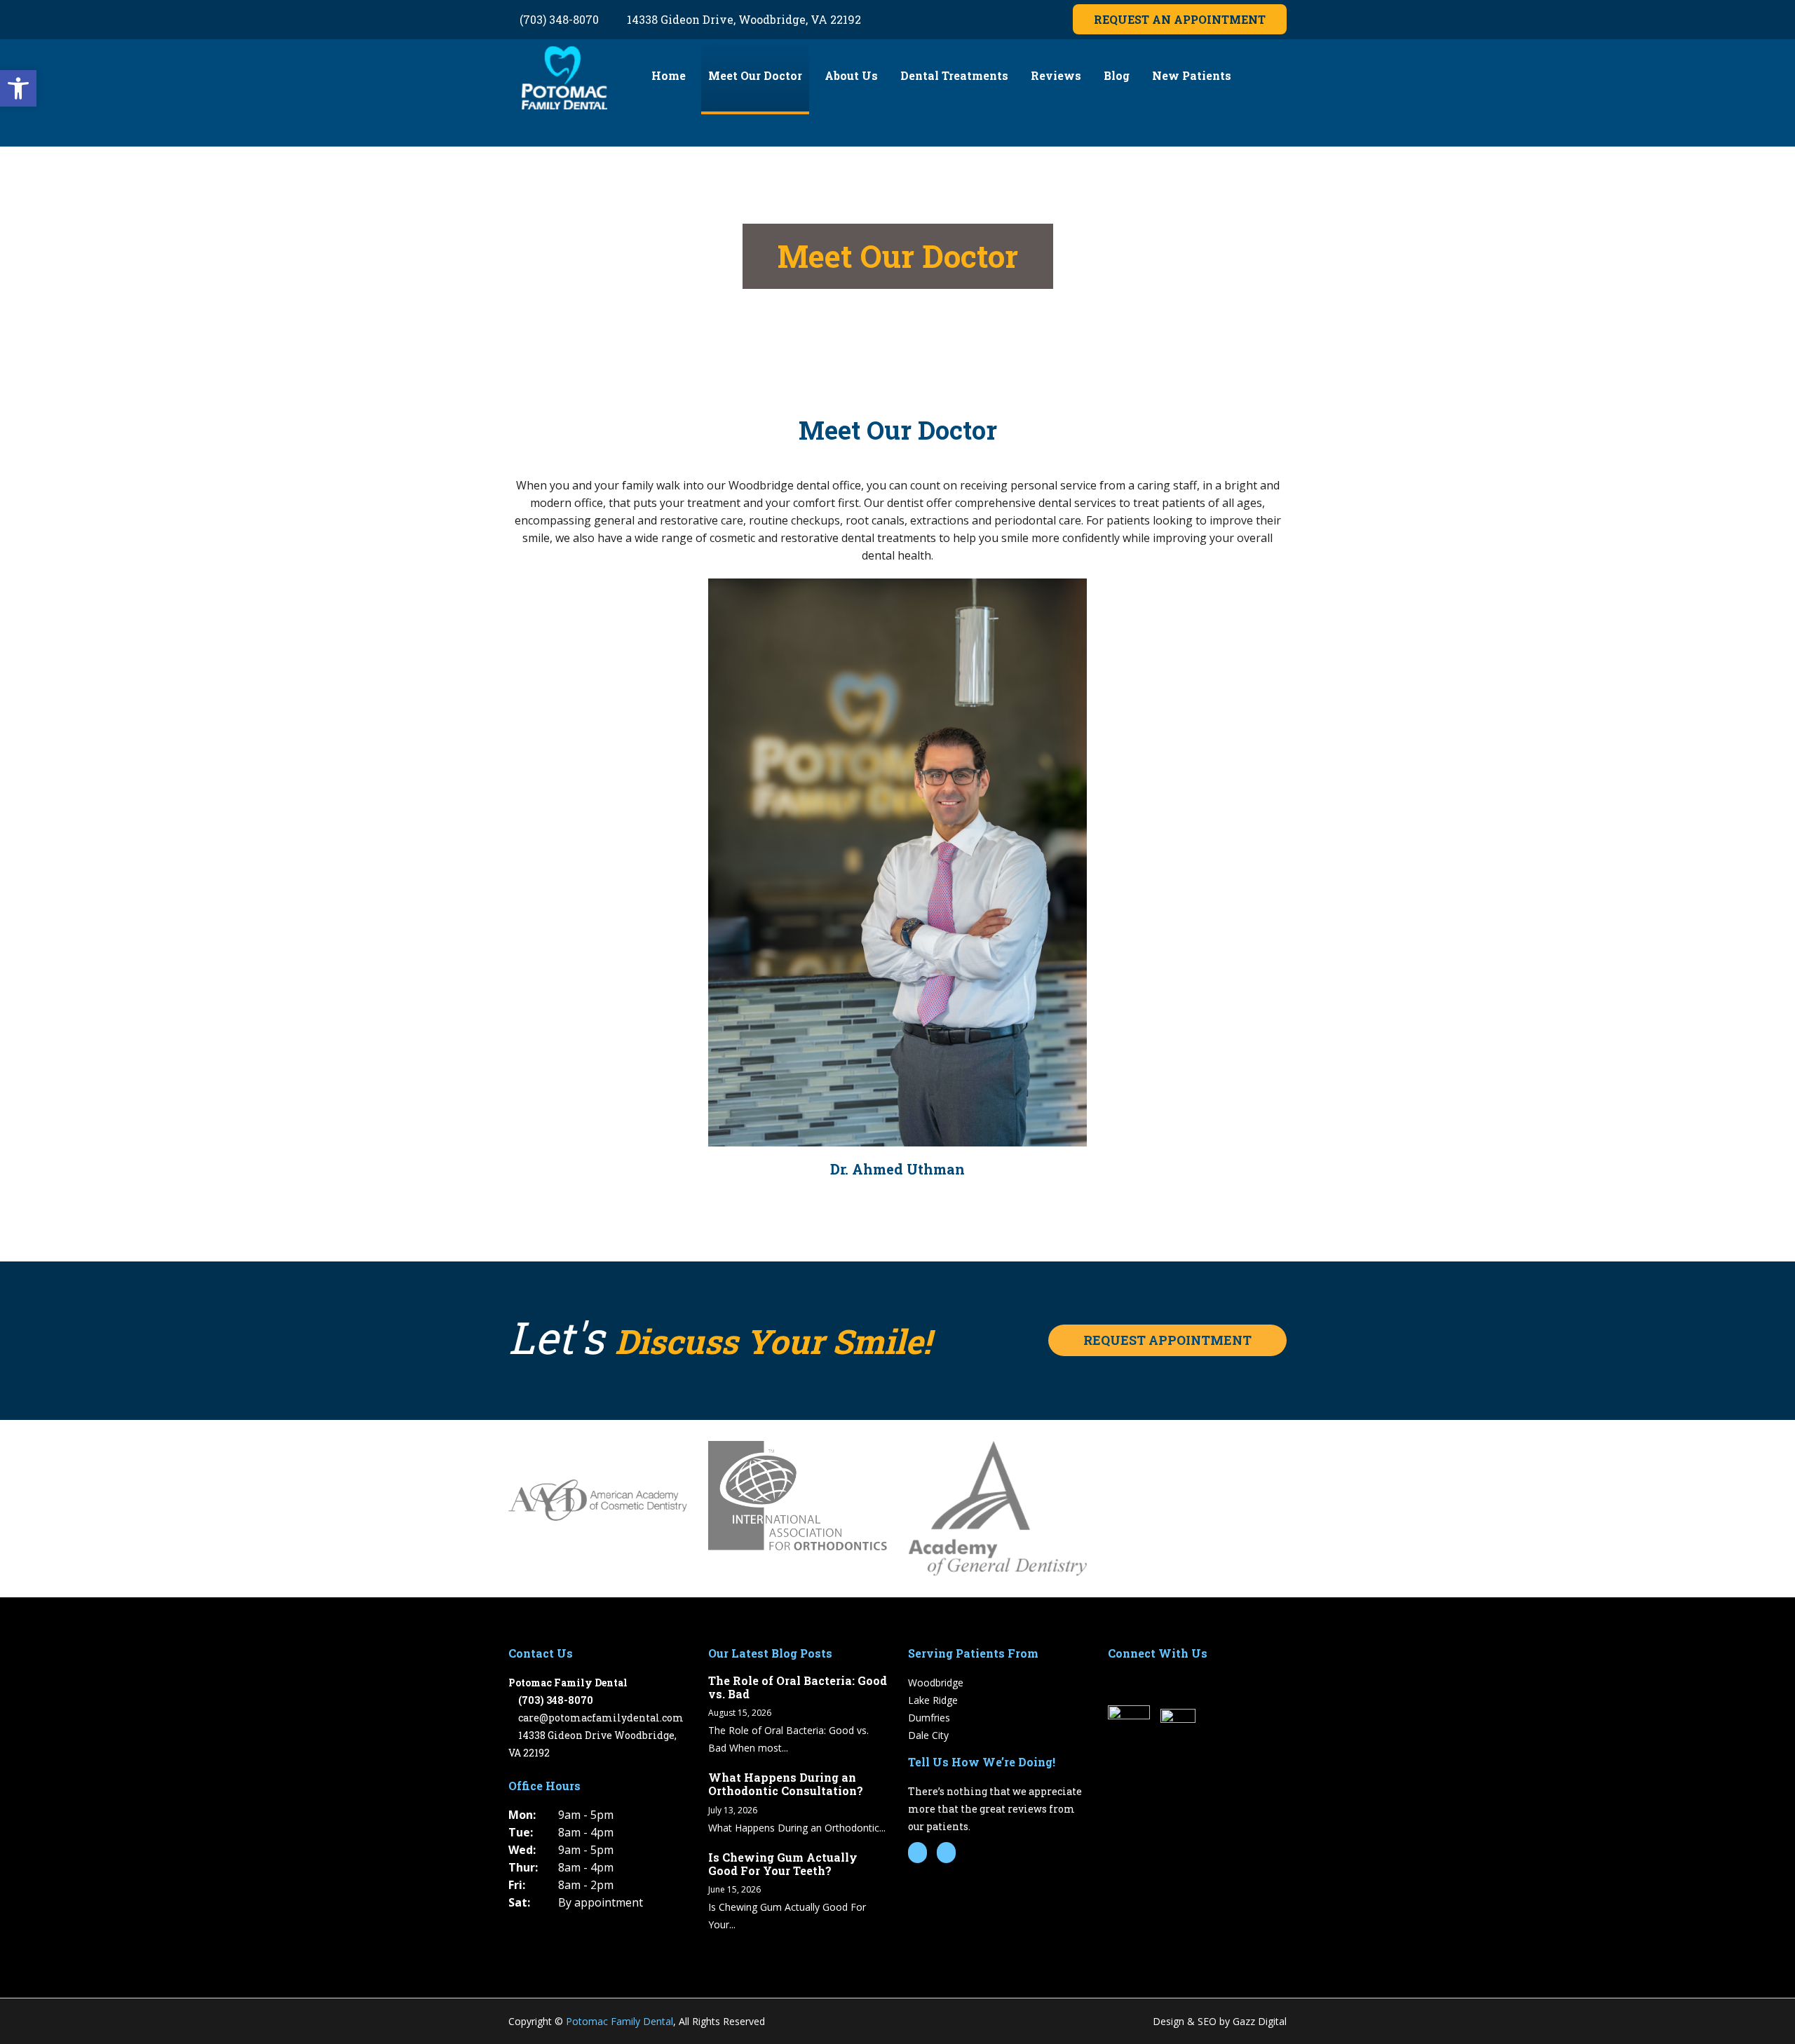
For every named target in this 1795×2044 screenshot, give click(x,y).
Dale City (928, 1735)
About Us (851, 75)
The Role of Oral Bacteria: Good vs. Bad (798, 1687)
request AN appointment (1180, 19)
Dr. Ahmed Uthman (897, 1169)
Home (669, 75)
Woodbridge (936, 1683)
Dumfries (929, 1718)
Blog (1117, 75)
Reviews (1056, 75)
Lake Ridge (933, 1700)
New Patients (1192, 75)
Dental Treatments (954, 75)
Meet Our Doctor (755, 75)
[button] (18, 88)
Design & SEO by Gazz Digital (1220, 2021)
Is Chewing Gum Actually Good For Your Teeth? (783, 1864)
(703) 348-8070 (558, 19)
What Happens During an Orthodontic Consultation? (786, 1784)
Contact (674, 150)
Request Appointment (1167, 1340)
